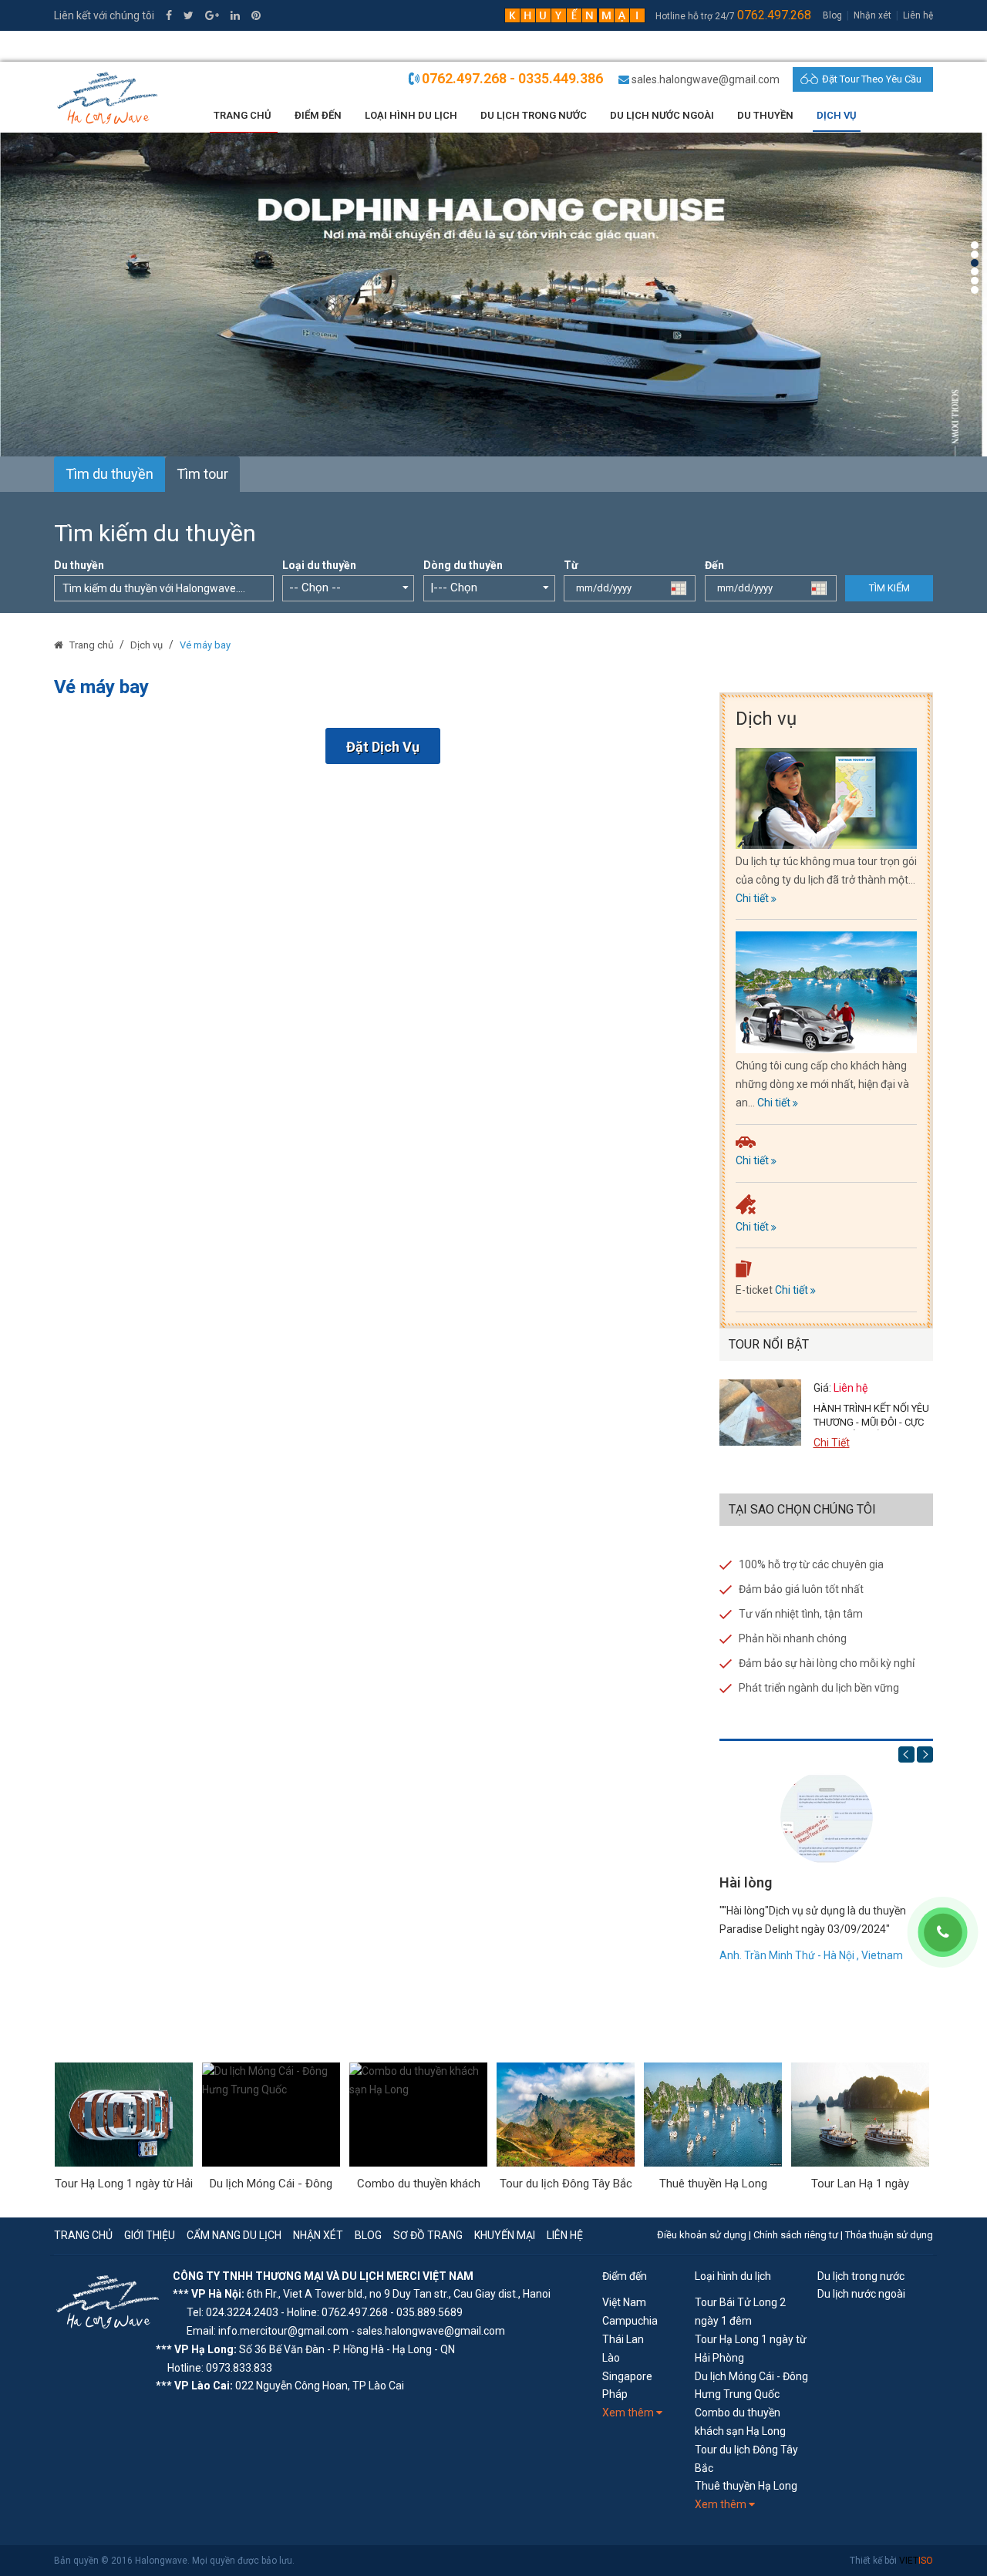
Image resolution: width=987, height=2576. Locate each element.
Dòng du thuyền (463, 565)
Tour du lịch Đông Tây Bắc (566, 2184)
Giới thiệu (150, 2235)
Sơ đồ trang (428, 2235)
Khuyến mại (505, 2235)
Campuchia (630, 2321)
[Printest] (256, 15)
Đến (714, 565)
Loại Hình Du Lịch (411, 115)
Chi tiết (753, 898)
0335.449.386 (96, 46)
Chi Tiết (832, 1443)
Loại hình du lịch (733, 2276)
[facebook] (169, 15)
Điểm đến (625, 2276)
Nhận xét (872, 15)
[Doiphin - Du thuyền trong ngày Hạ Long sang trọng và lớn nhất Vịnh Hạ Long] (493, 294)
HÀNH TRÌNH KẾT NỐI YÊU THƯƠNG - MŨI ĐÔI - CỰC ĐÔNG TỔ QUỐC (871, 1422)
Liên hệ (918, 15)
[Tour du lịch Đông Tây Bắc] (566, 2115)
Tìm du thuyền (109, 474)
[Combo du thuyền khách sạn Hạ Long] (418, 2115)
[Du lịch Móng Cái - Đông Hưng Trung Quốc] (271, 2115)
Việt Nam (624, 2302)
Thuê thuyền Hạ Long (713, 2184)
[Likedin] (235, 15)
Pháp (615, 2394)
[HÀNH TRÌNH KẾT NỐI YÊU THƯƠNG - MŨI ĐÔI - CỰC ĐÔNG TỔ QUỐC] (760, 1413)
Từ (571, 565)
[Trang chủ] (60, 645)
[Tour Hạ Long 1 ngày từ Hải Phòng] (124, 2115)
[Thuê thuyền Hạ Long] (713, 2115)
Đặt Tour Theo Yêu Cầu (872, 79)
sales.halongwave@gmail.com (706, 79)
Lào (611, 2358)
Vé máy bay (205, 645)
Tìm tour (202, 474)
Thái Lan (623, 2339)
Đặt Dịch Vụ (383, 747)
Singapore (627, 2376)
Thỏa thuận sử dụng (889, 2235)
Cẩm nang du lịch (234, 2235)
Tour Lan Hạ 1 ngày (860, 2184)
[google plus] (212, 15)
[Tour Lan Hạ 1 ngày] (860, 2115)
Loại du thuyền (319, 565)
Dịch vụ (147, 645)
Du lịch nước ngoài (662, 115)
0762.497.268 (774, 15)
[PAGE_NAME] (109, 2300)
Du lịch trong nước (534, 115)
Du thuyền (765, 115)
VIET (916, 2561)
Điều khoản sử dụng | (705, 2235)
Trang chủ (243, 115)
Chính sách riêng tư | (799, 2235)
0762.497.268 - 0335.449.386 (512, 78)
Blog (832, 15)
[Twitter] (189, 15)
